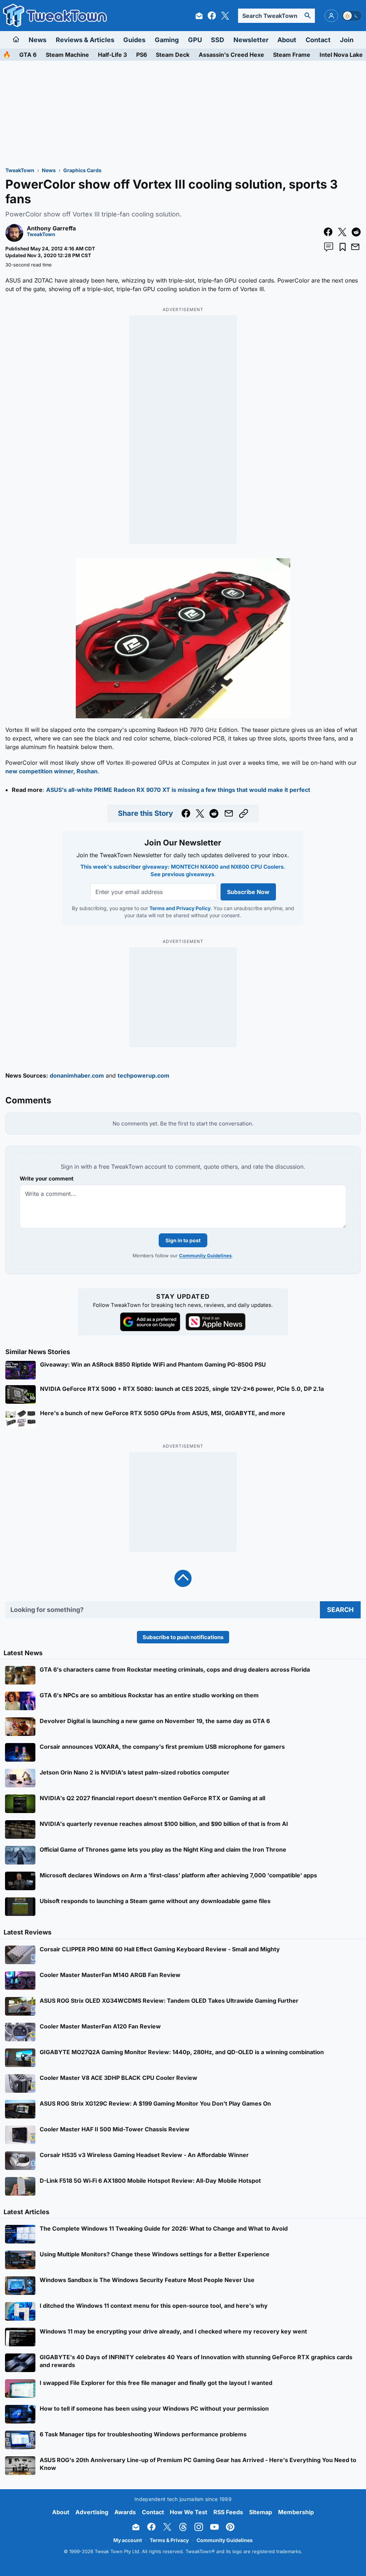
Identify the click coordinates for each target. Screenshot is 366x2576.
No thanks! (183, 1344)
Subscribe (226, 1327)
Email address (139, 1314)
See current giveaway (183, 1302)
